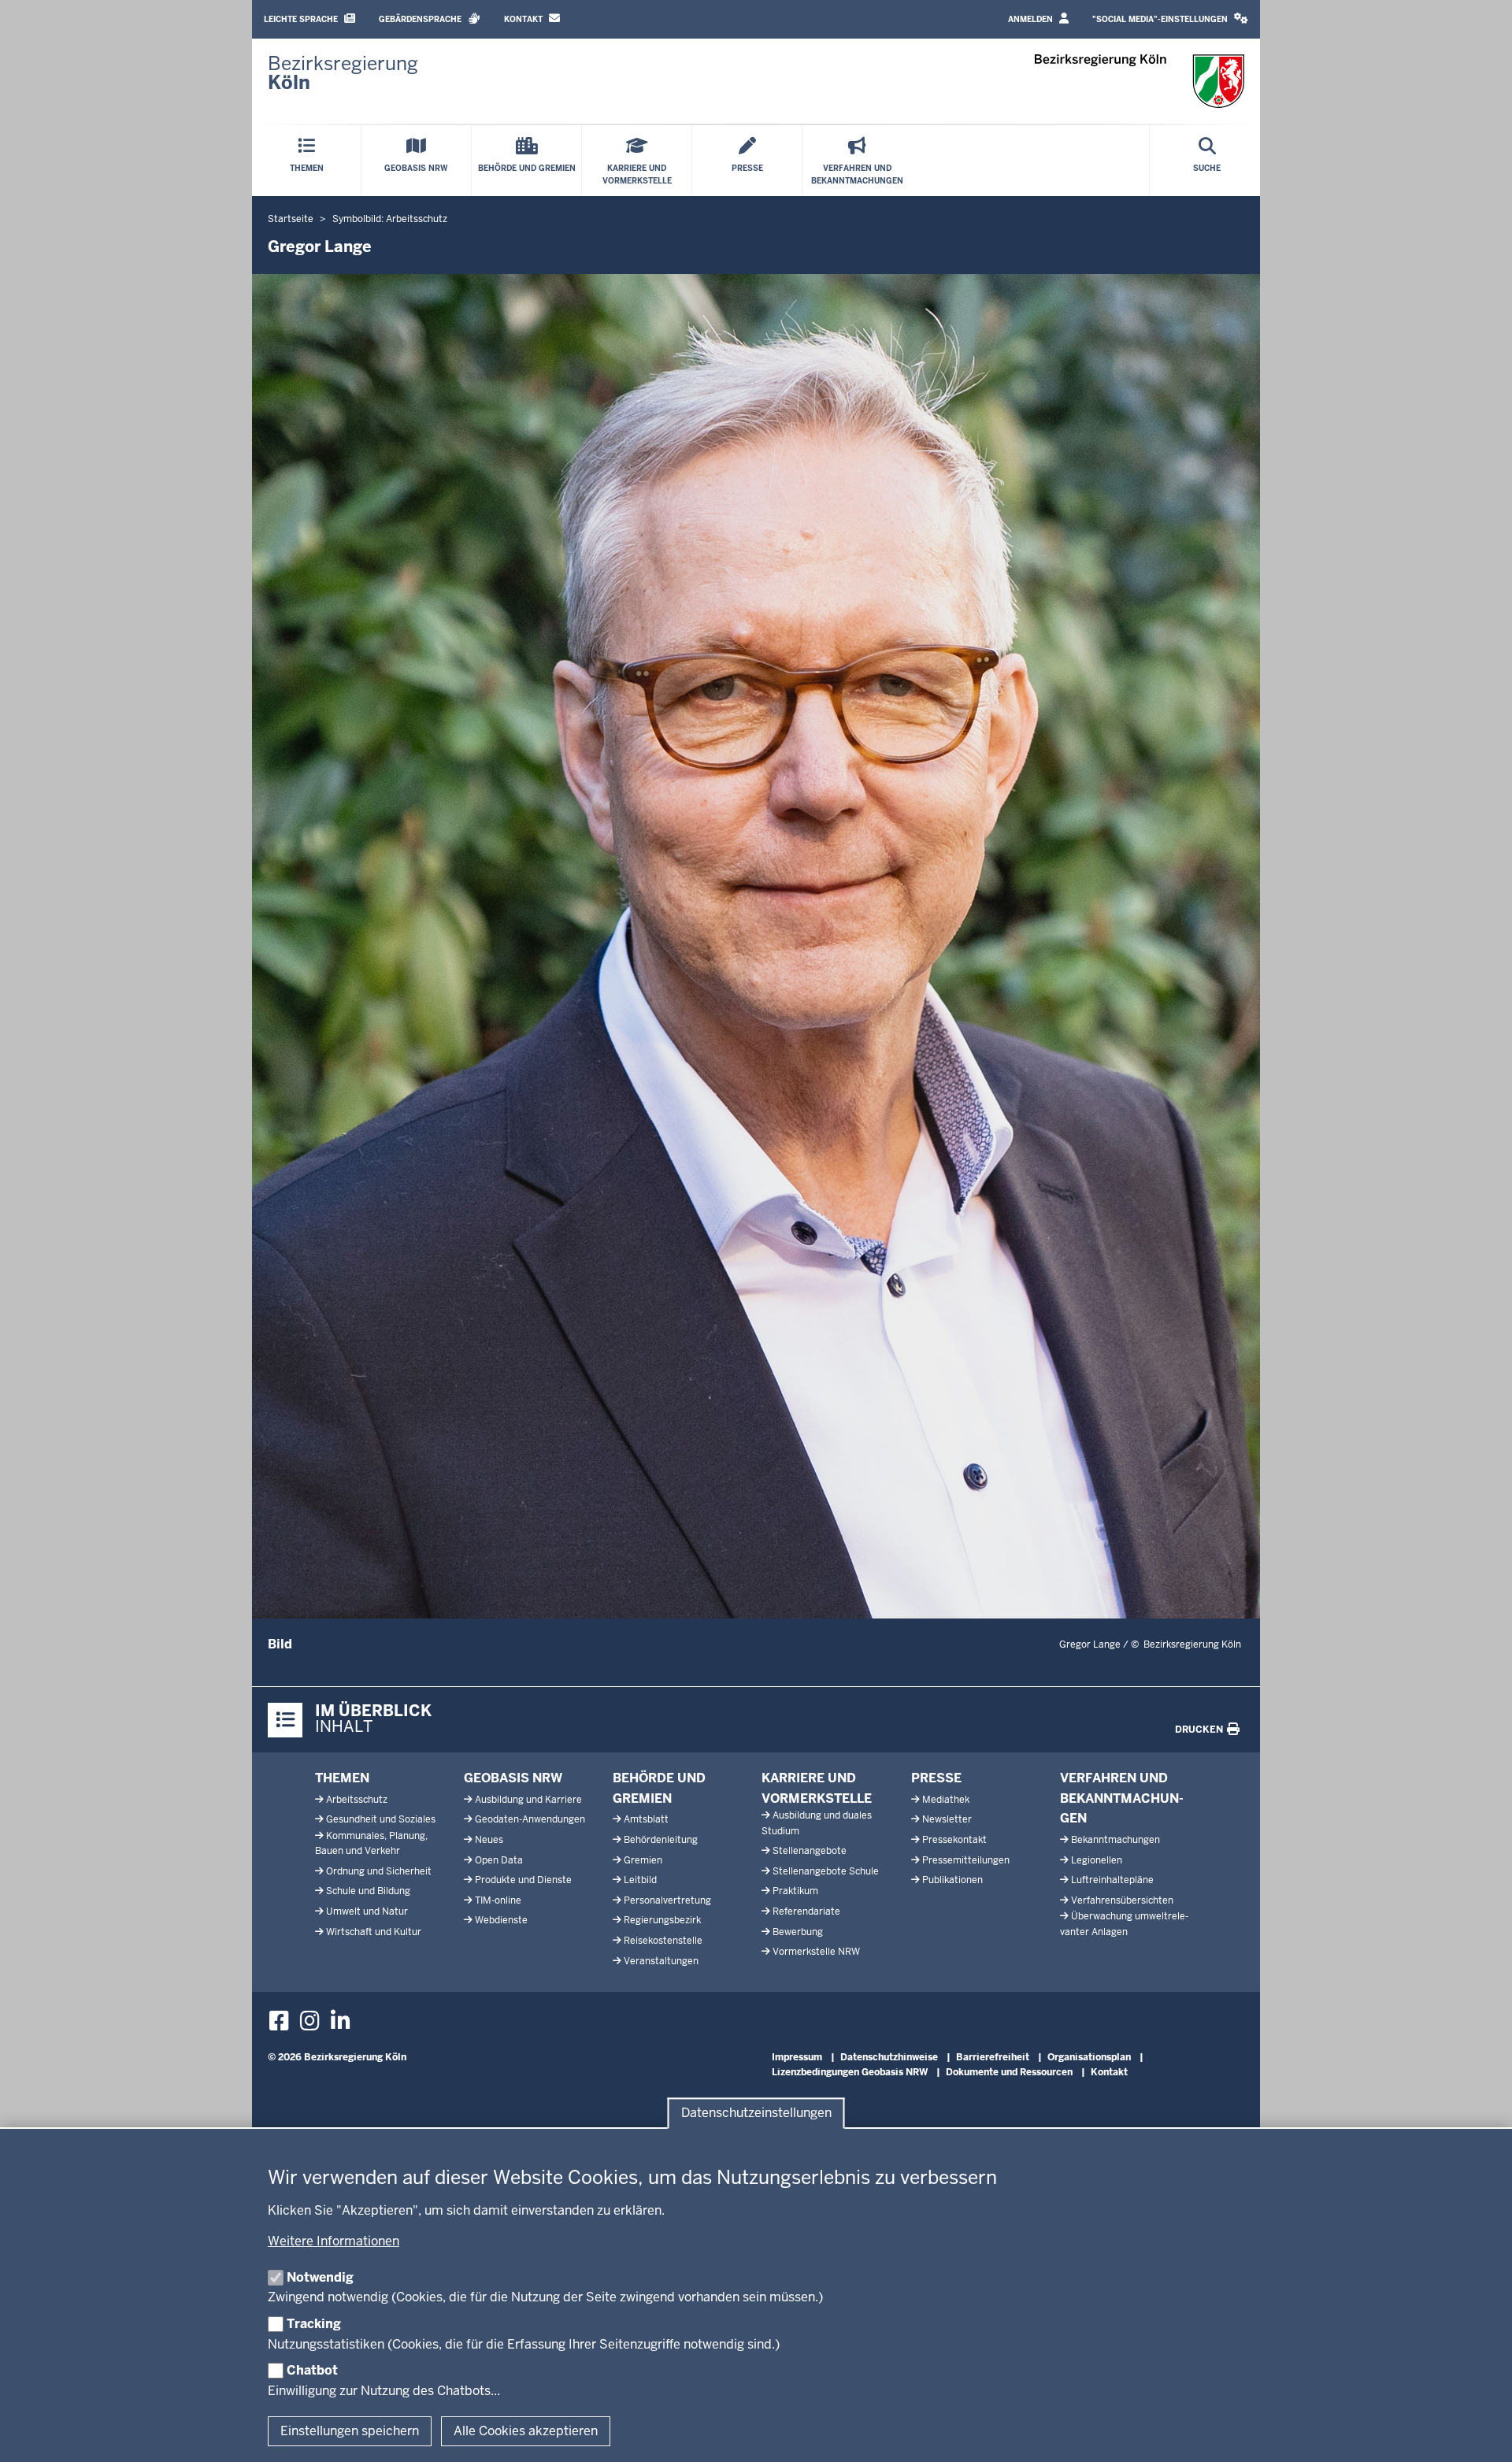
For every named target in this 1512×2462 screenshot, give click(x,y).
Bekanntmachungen (1115, 1840)
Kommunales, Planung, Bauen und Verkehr (371, 1843)
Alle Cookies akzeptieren (526, 2431)
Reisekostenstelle (663, 1941)
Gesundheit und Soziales (381, 1819)
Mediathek (946, 1800)
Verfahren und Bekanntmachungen (1122, 1798)
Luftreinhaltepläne (1112, 1880)
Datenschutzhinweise (889, 2057)
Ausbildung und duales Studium (817, 1823)
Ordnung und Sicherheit (379, 1871)
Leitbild (640, 1880)
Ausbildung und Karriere (528, 1800)
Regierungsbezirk (662, 1920)
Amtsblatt (646, 1819)
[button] (1170, 19)
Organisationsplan (1089, 2057)
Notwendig (320, 2277)
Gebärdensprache (421, 19)
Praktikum (795, 1891)
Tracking (314, 2324)
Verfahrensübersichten (1122, 1900)
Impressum (797, 2057)
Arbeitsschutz (357, 1800)
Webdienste (501, 1920)
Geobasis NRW (513, 1778)
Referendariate (806, 1911)
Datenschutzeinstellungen (756, 2113)
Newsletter (947, 1819)
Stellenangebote (810, 1851)
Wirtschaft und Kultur (374, 1932)
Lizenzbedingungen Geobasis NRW (850, 2072)
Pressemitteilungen (966, 1860)
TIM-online (498, 1900)
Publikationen (952, 1880)
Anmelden (1032, 19)
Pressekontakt (954, 1840)
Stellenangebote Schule (826, 1871)
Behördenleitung (661, 1840)
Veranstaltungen (661, 1961)
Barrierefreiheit (993, 2057)
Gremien (643, 1860)
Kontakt (524, 19)
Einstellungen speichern (350, 2431)
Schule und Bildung (368, 1891)
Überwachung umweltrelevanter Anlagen (1124, 1924)
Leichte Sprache (302, 19)
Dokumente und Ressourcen (1009, 2072)
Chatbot (312, 2370)
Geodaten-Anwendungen (530, 1819)
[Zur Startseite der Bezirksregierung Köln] (1140, 81)
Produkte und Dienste (523, 1880)
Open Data (499, 1860)
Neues (489, 1840)
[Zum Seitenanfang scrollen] (1480, 2433)
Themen (342, 1778)
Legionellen (1097, 1860)
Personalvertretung (667, 1900)
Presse (936, 1778)
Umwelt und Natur (367, 1911)
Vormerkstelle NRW (816, 1952)
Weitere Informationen (334, 2241)
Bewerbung (798, 1932)
